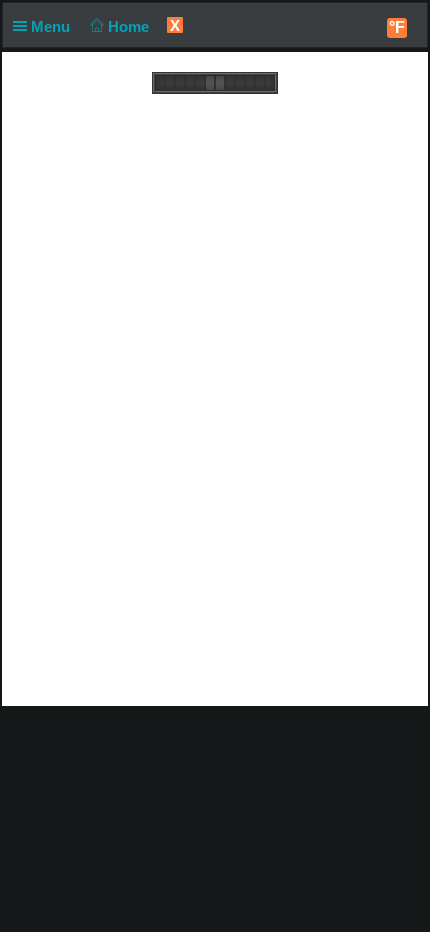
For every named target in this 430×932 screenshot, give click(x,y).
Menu (52, 26)
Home (130, 26)
